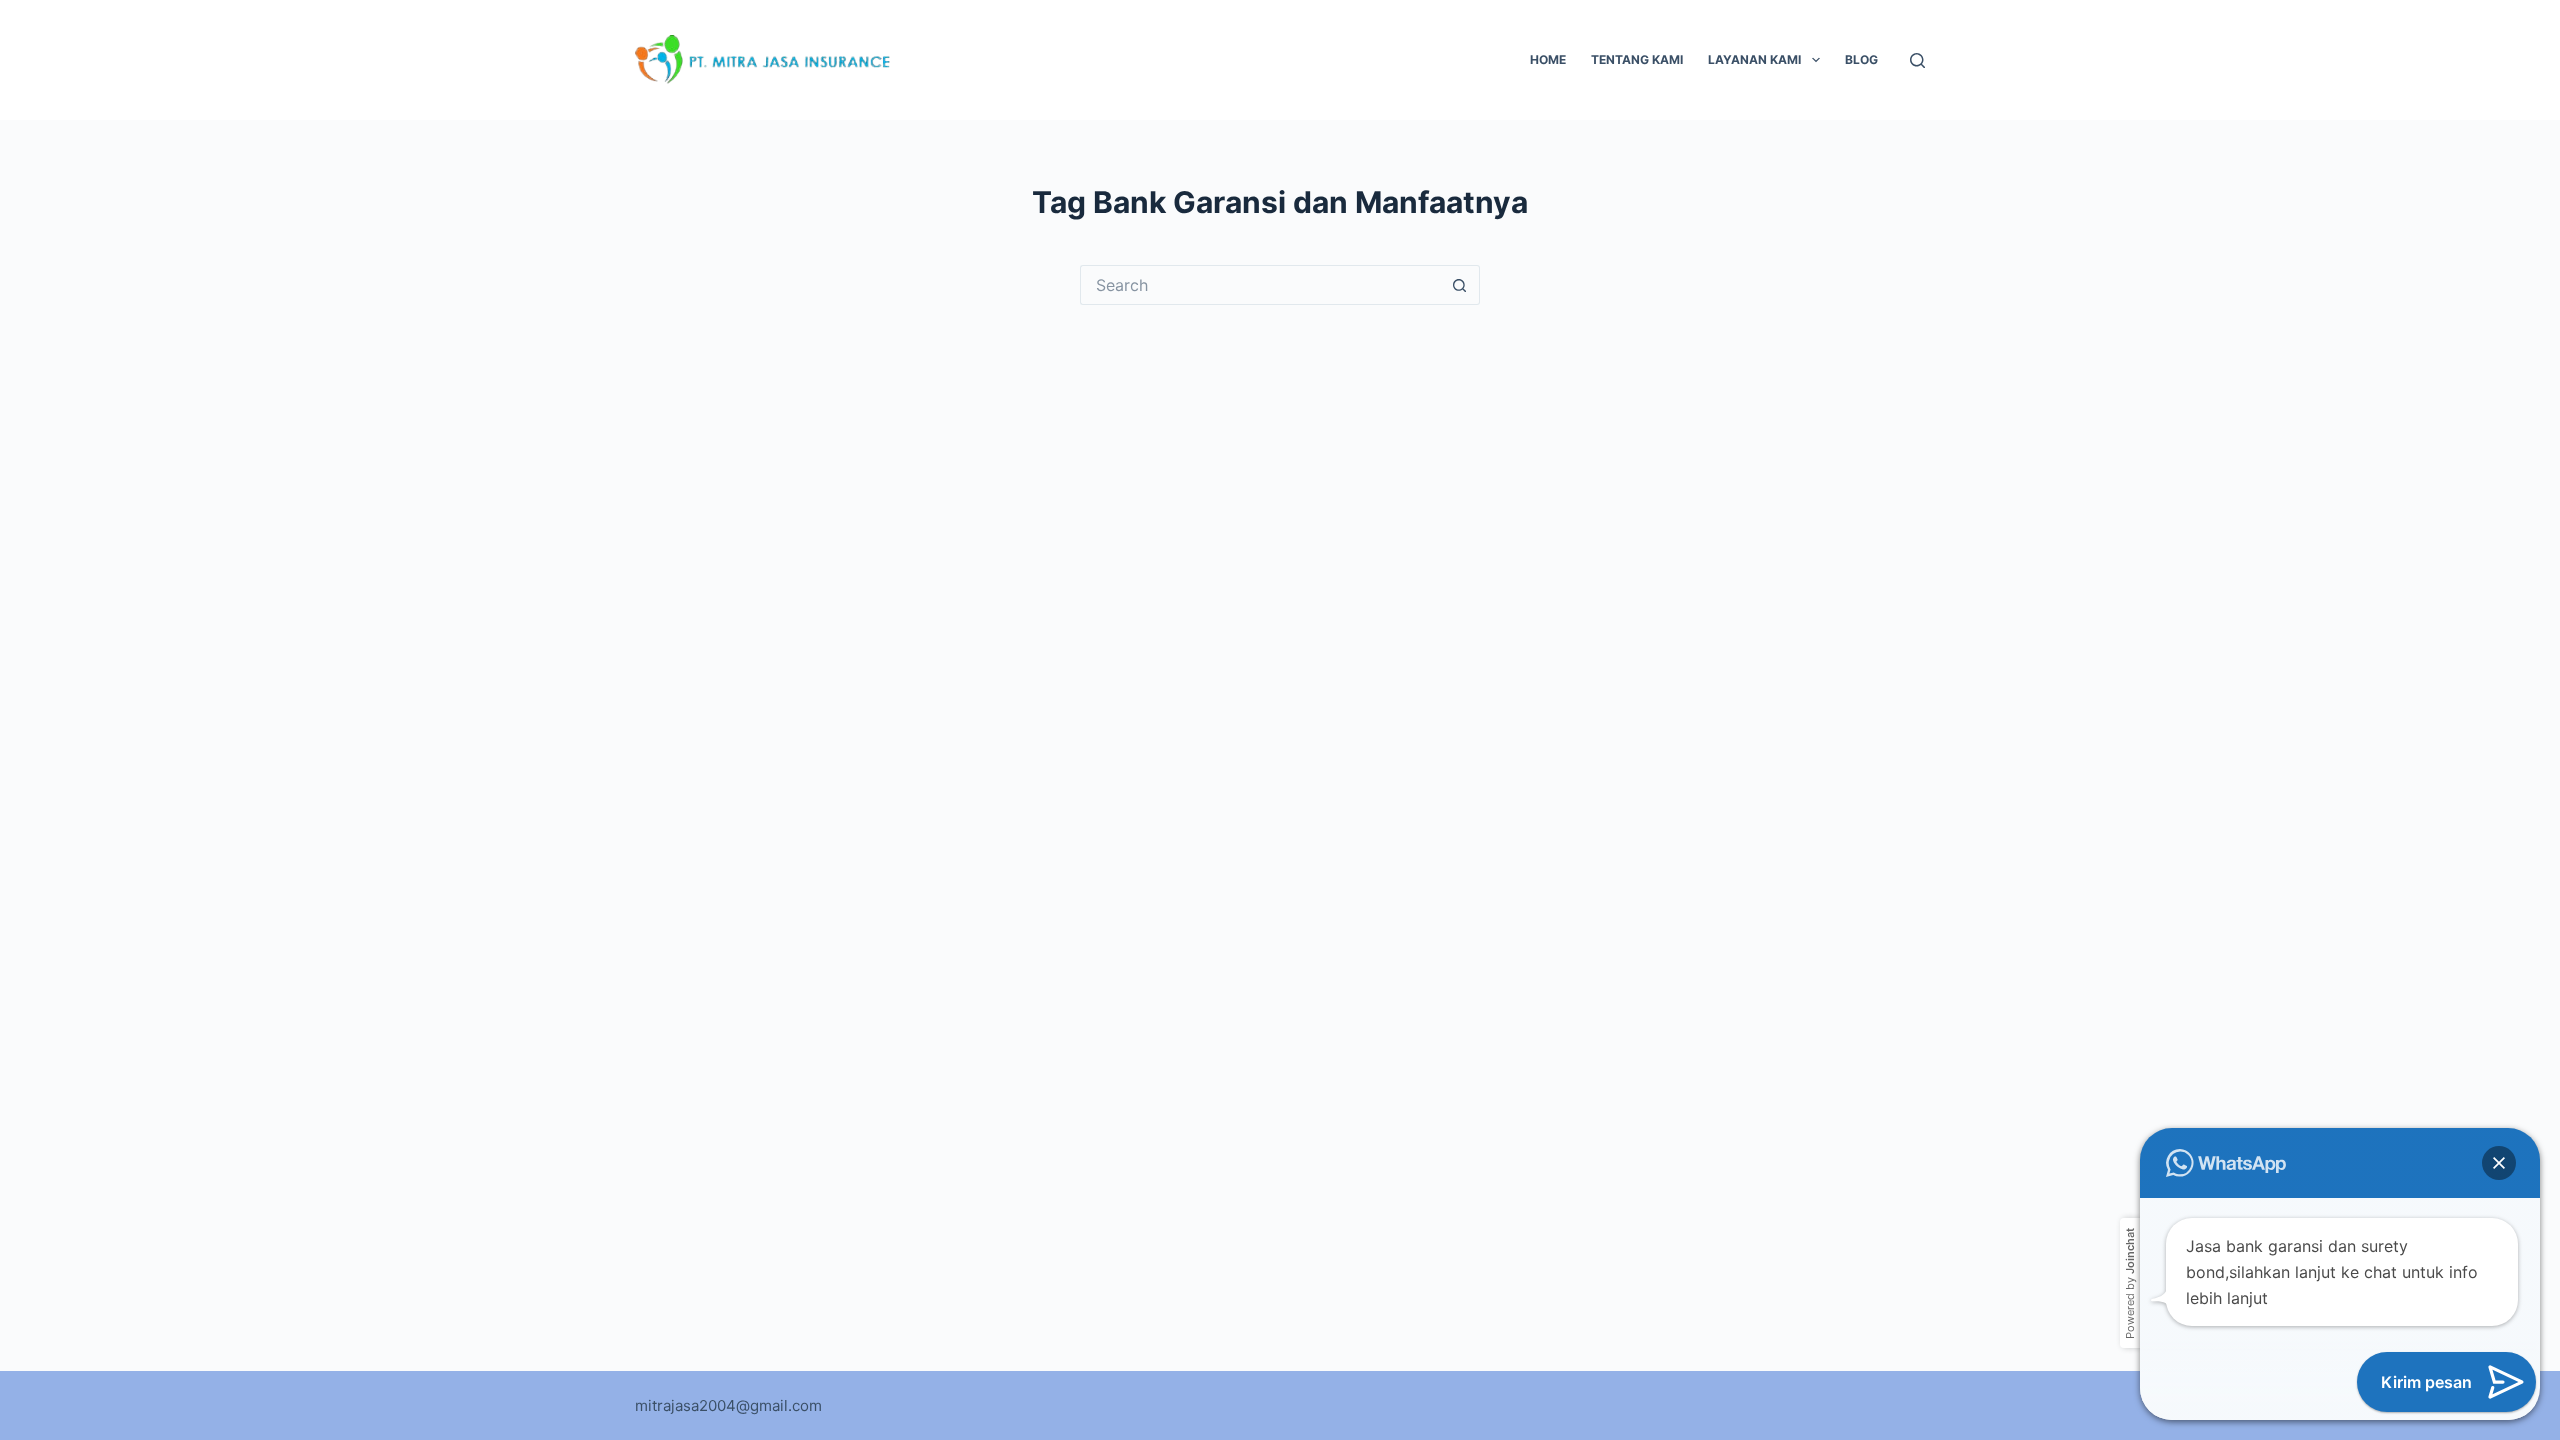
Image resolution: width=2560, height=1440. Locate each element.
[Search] (1917, 60)
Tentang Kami (1637, 59)
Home (1548, 59)
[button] (2499, 1163)
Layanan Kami (1754, 59)
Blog (1861, 59)
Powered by (2130, 1283)
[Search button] (1460, 285)
